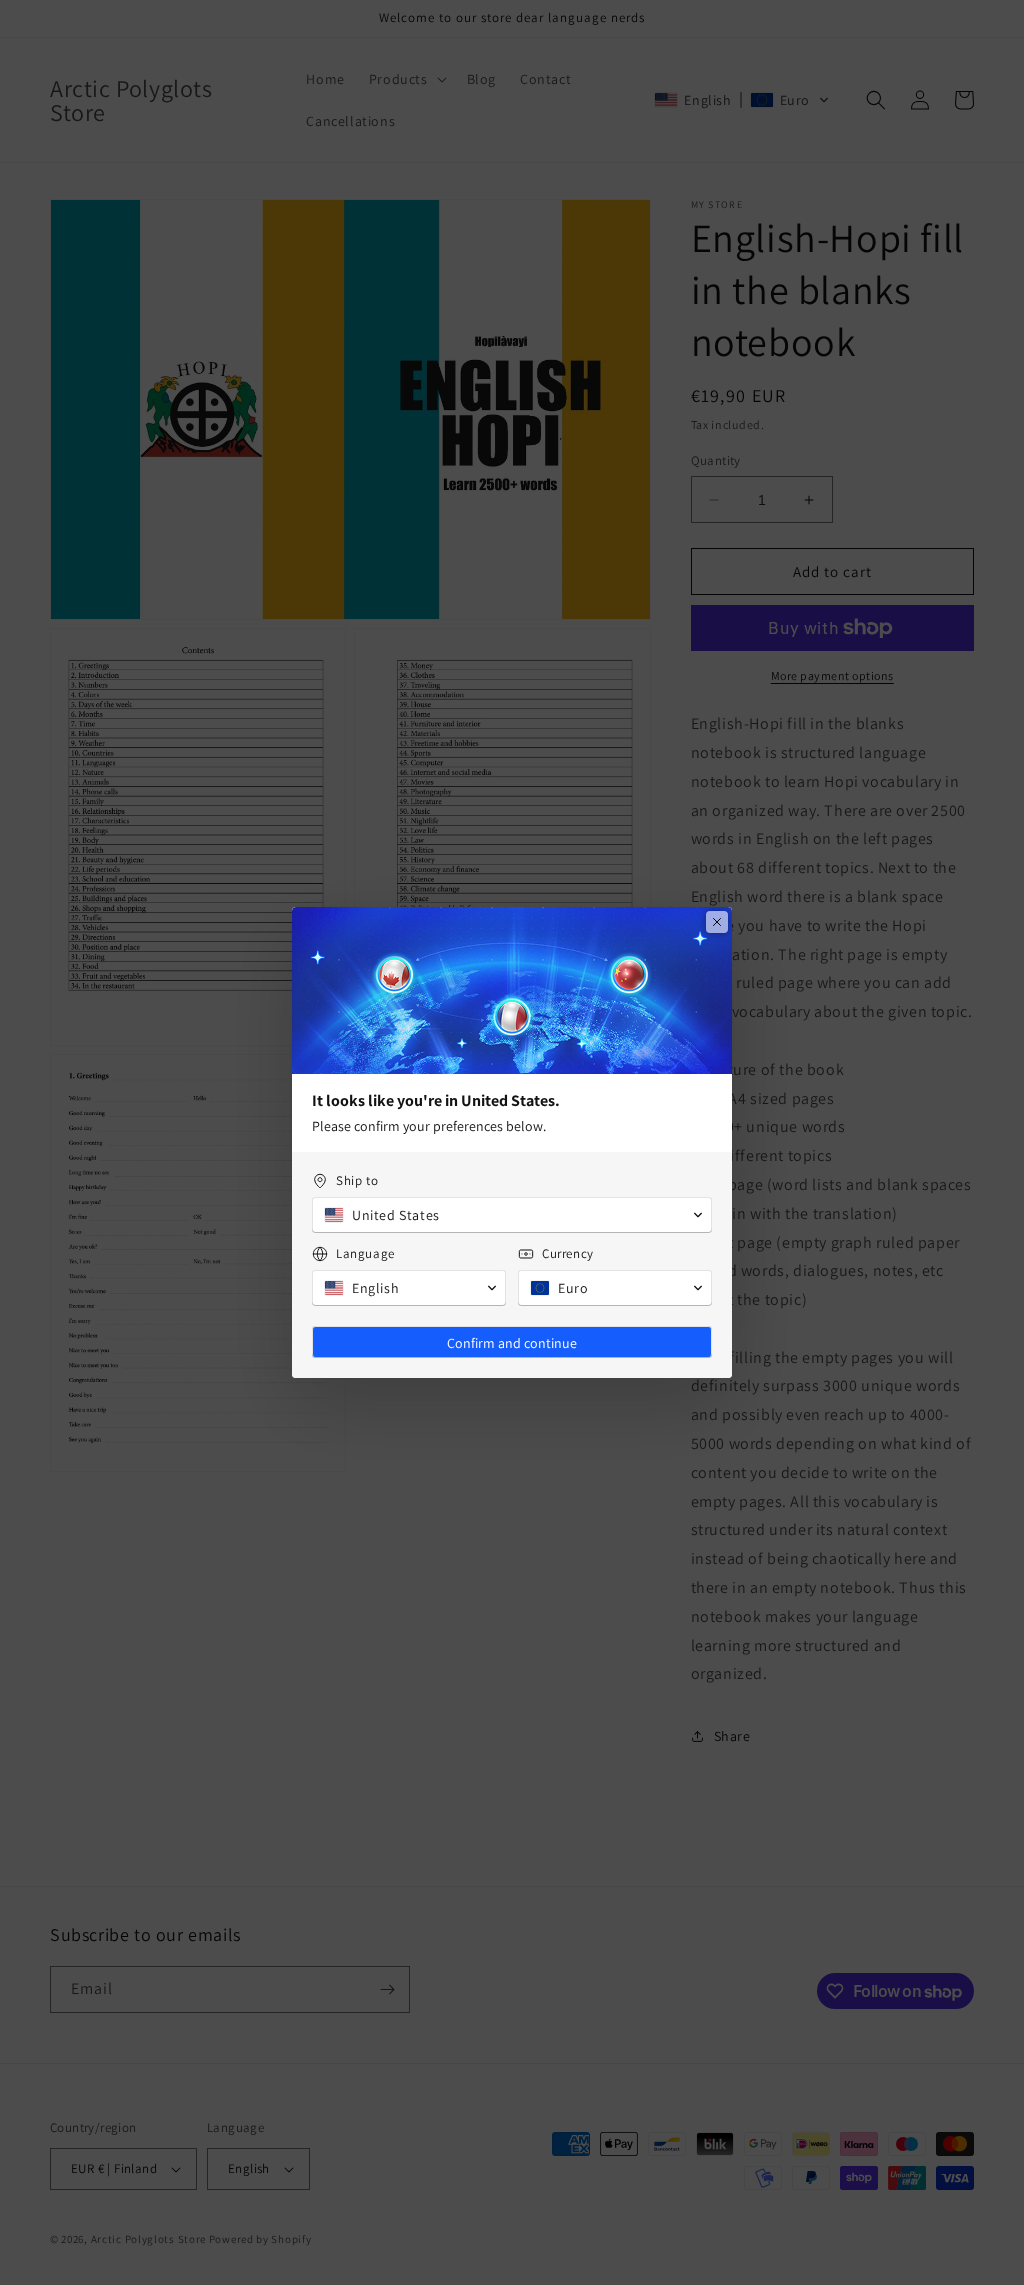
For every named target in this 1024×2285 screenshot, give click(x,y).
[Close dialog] (717, 922)
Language (365, 1253)
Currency (568, 1253)
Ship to (357, 1180)
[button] (512, 1215)
